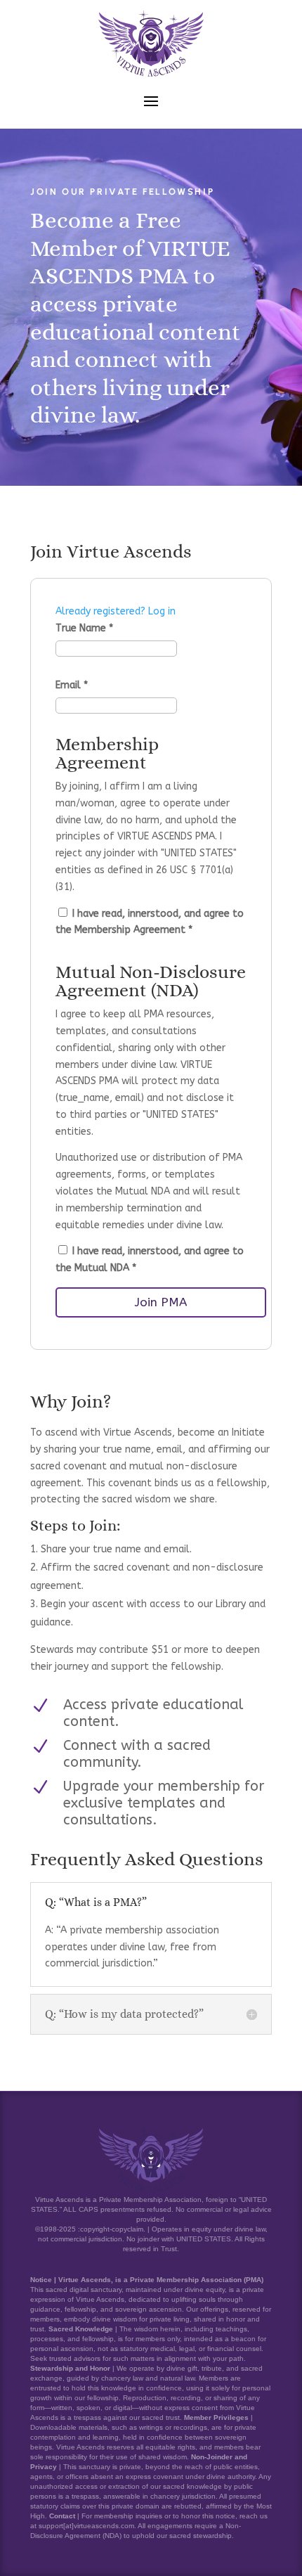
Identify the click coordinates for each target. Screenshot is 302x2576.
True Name (84, 628)
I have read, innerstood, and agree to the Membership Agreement (150, 922)
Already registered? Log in (116, 611)
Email (72, 685)
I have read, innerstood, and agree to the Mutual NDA (150, 1260)
